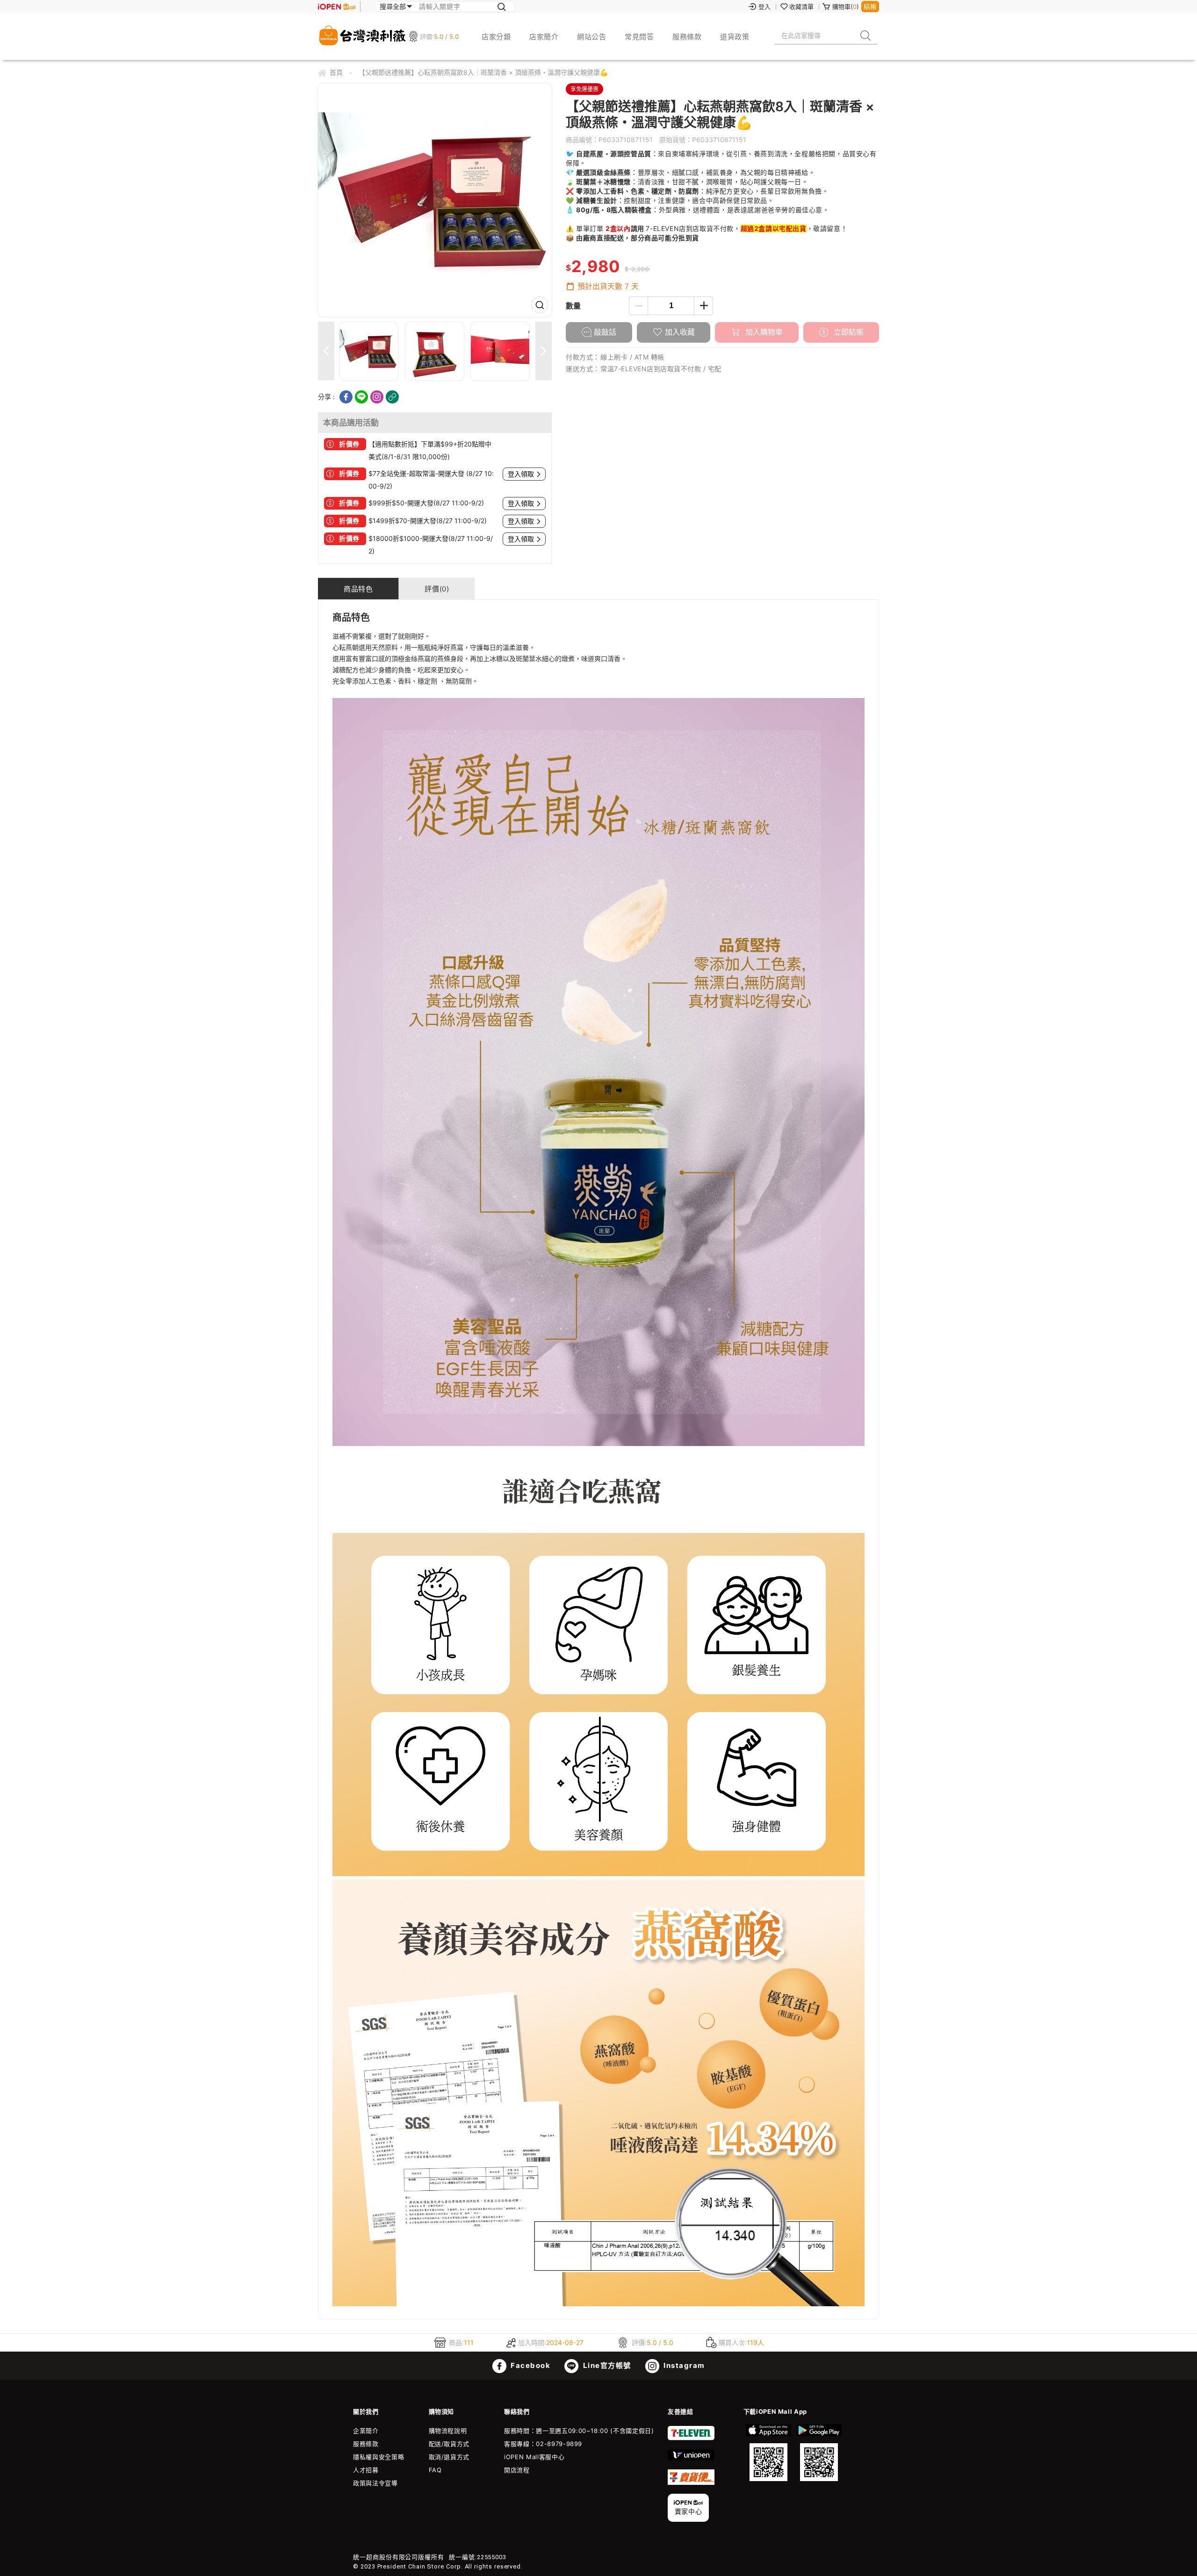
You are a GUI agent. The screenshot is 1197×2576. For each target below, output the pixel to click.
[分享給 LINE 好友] (361, 397)
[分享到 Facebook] (346, 397)
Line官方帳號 (606, 2365)
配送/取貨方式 (449, 2444)
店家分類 (496, 37)
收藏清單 (801, 7)
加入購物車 (763, 332)
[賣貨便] (691, 2482)
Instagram (683, 2365)
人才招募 (366, 2470)
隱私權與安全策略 (379, 2457)
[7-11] (691, 2438)
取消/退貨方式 (449, 2457)
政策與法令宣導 (375, 2483)
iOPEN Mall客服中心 (534, 2457)
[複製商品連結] (392, 397)
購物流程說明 (448, 2431)
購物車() (846, 7)
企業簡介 (366, 2431)
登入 (764, 7)
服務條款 (687, 37)
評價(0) (437, 589)
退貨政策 (735, 37)
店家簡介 (544, 37)
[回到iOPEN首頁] (337, 7)
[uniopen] (691, 2458)
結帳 (870, 6)
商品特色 (358, 589)
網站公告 (591, 37)
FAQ (435, 2470)
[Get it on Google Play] (819, 2453)
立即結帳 (847, 332)
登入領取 (521, 474)
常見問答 (639, 37)
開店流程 (517, 2470)
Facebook (530, 2365)
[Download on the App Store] (769, 2453)
